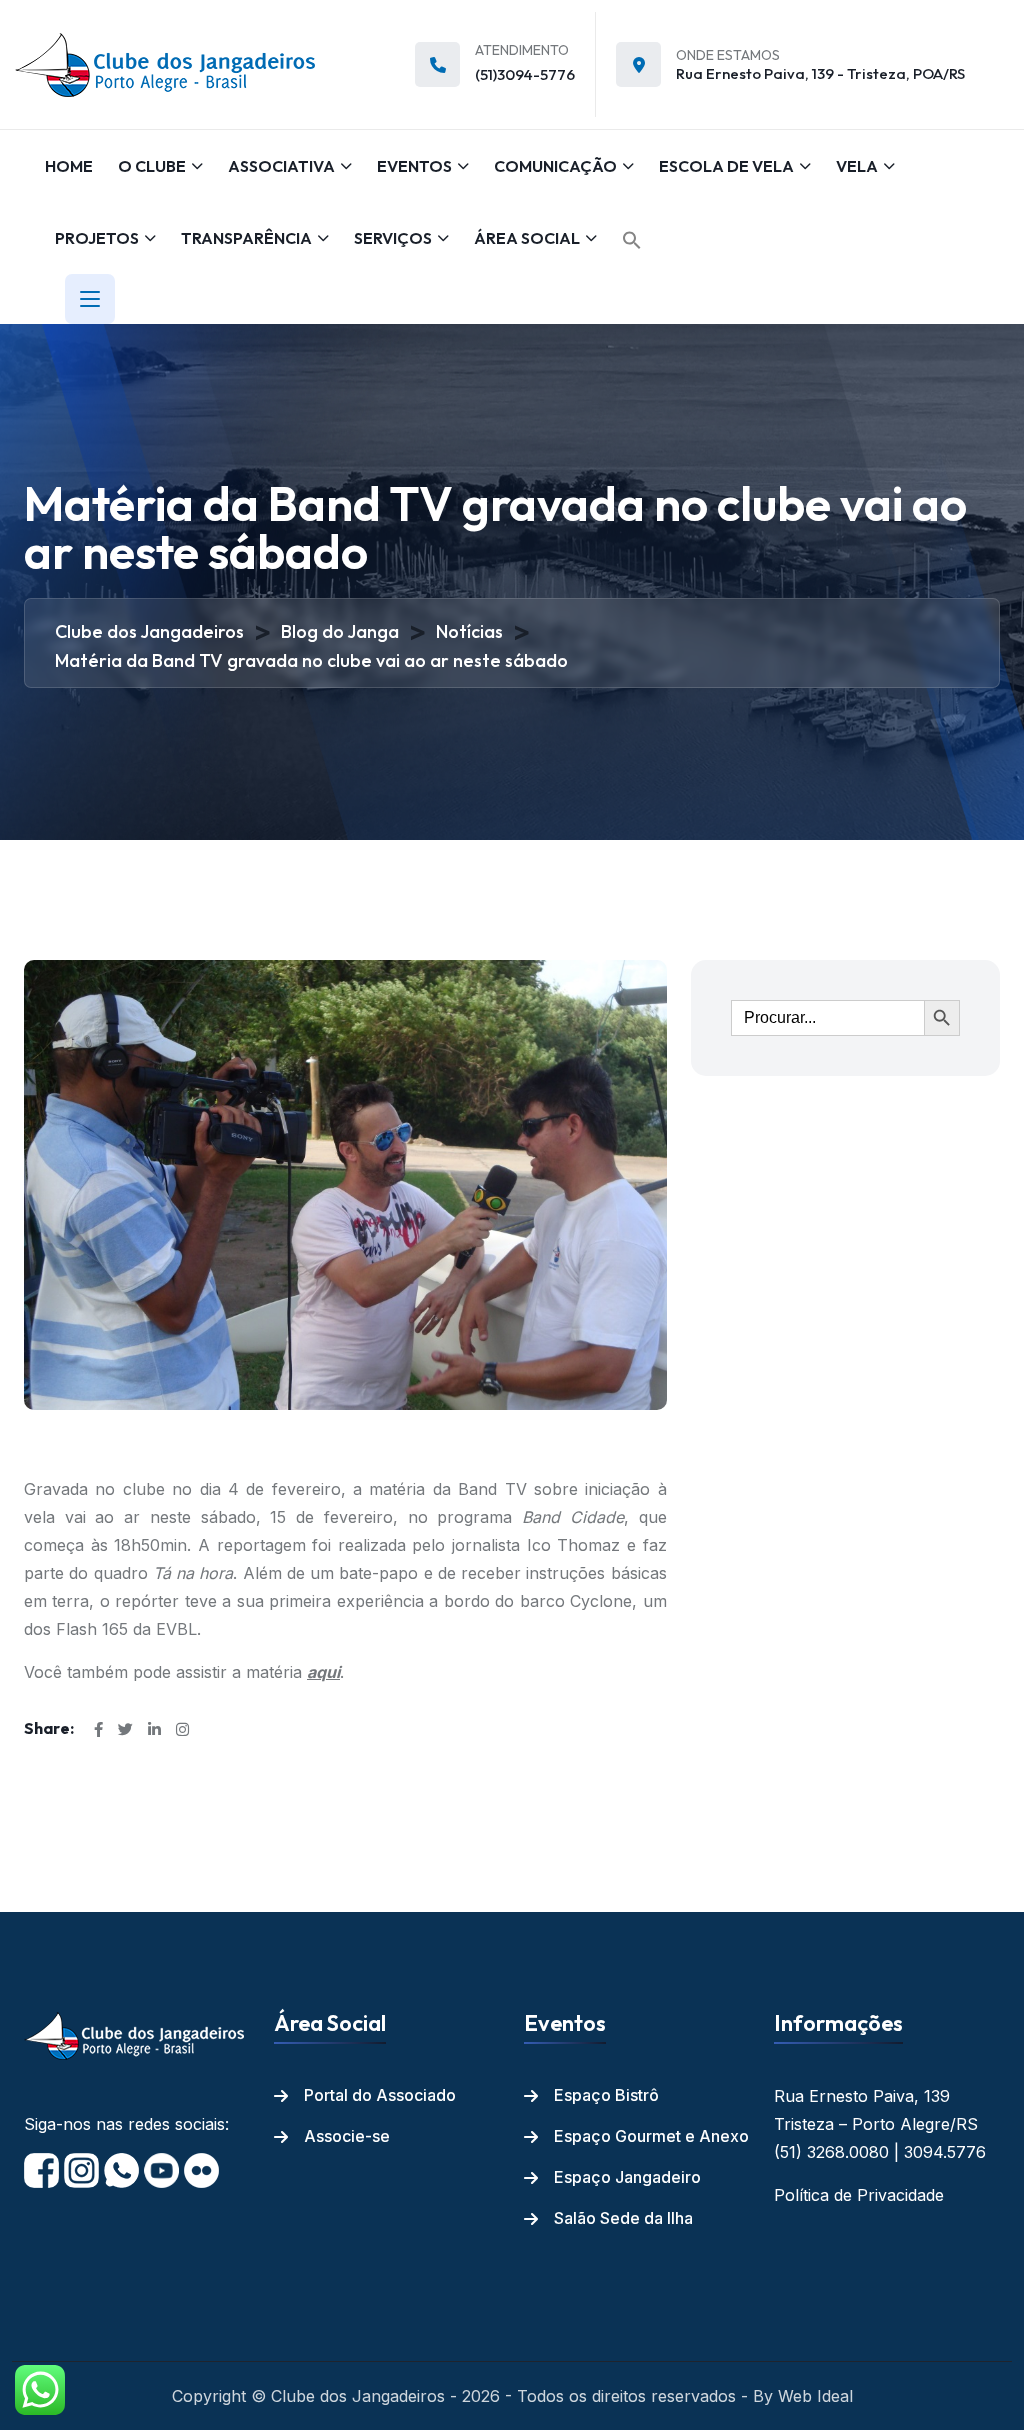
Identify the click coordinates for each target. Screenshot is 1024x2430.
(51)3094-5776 (525, 74)
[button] (632, 240)
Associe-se (347, 2136)
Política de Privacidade (859, 2195)
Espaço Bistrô (606, 2095)
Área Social (527, 238)
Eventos (414, 166)
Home (69, 166)
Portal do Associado (380, 2095)
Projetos (97, 238)
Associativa (281, 166)
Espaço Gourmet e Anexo (651, 2136)
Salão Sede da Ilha (623, 2218)
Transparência (246, 238)
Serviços (393, 238)
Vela (857, 166)
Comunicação (555, 166)
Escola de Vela (726, 166)
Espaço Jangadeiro (627, 2177)
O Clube (152, 166)
